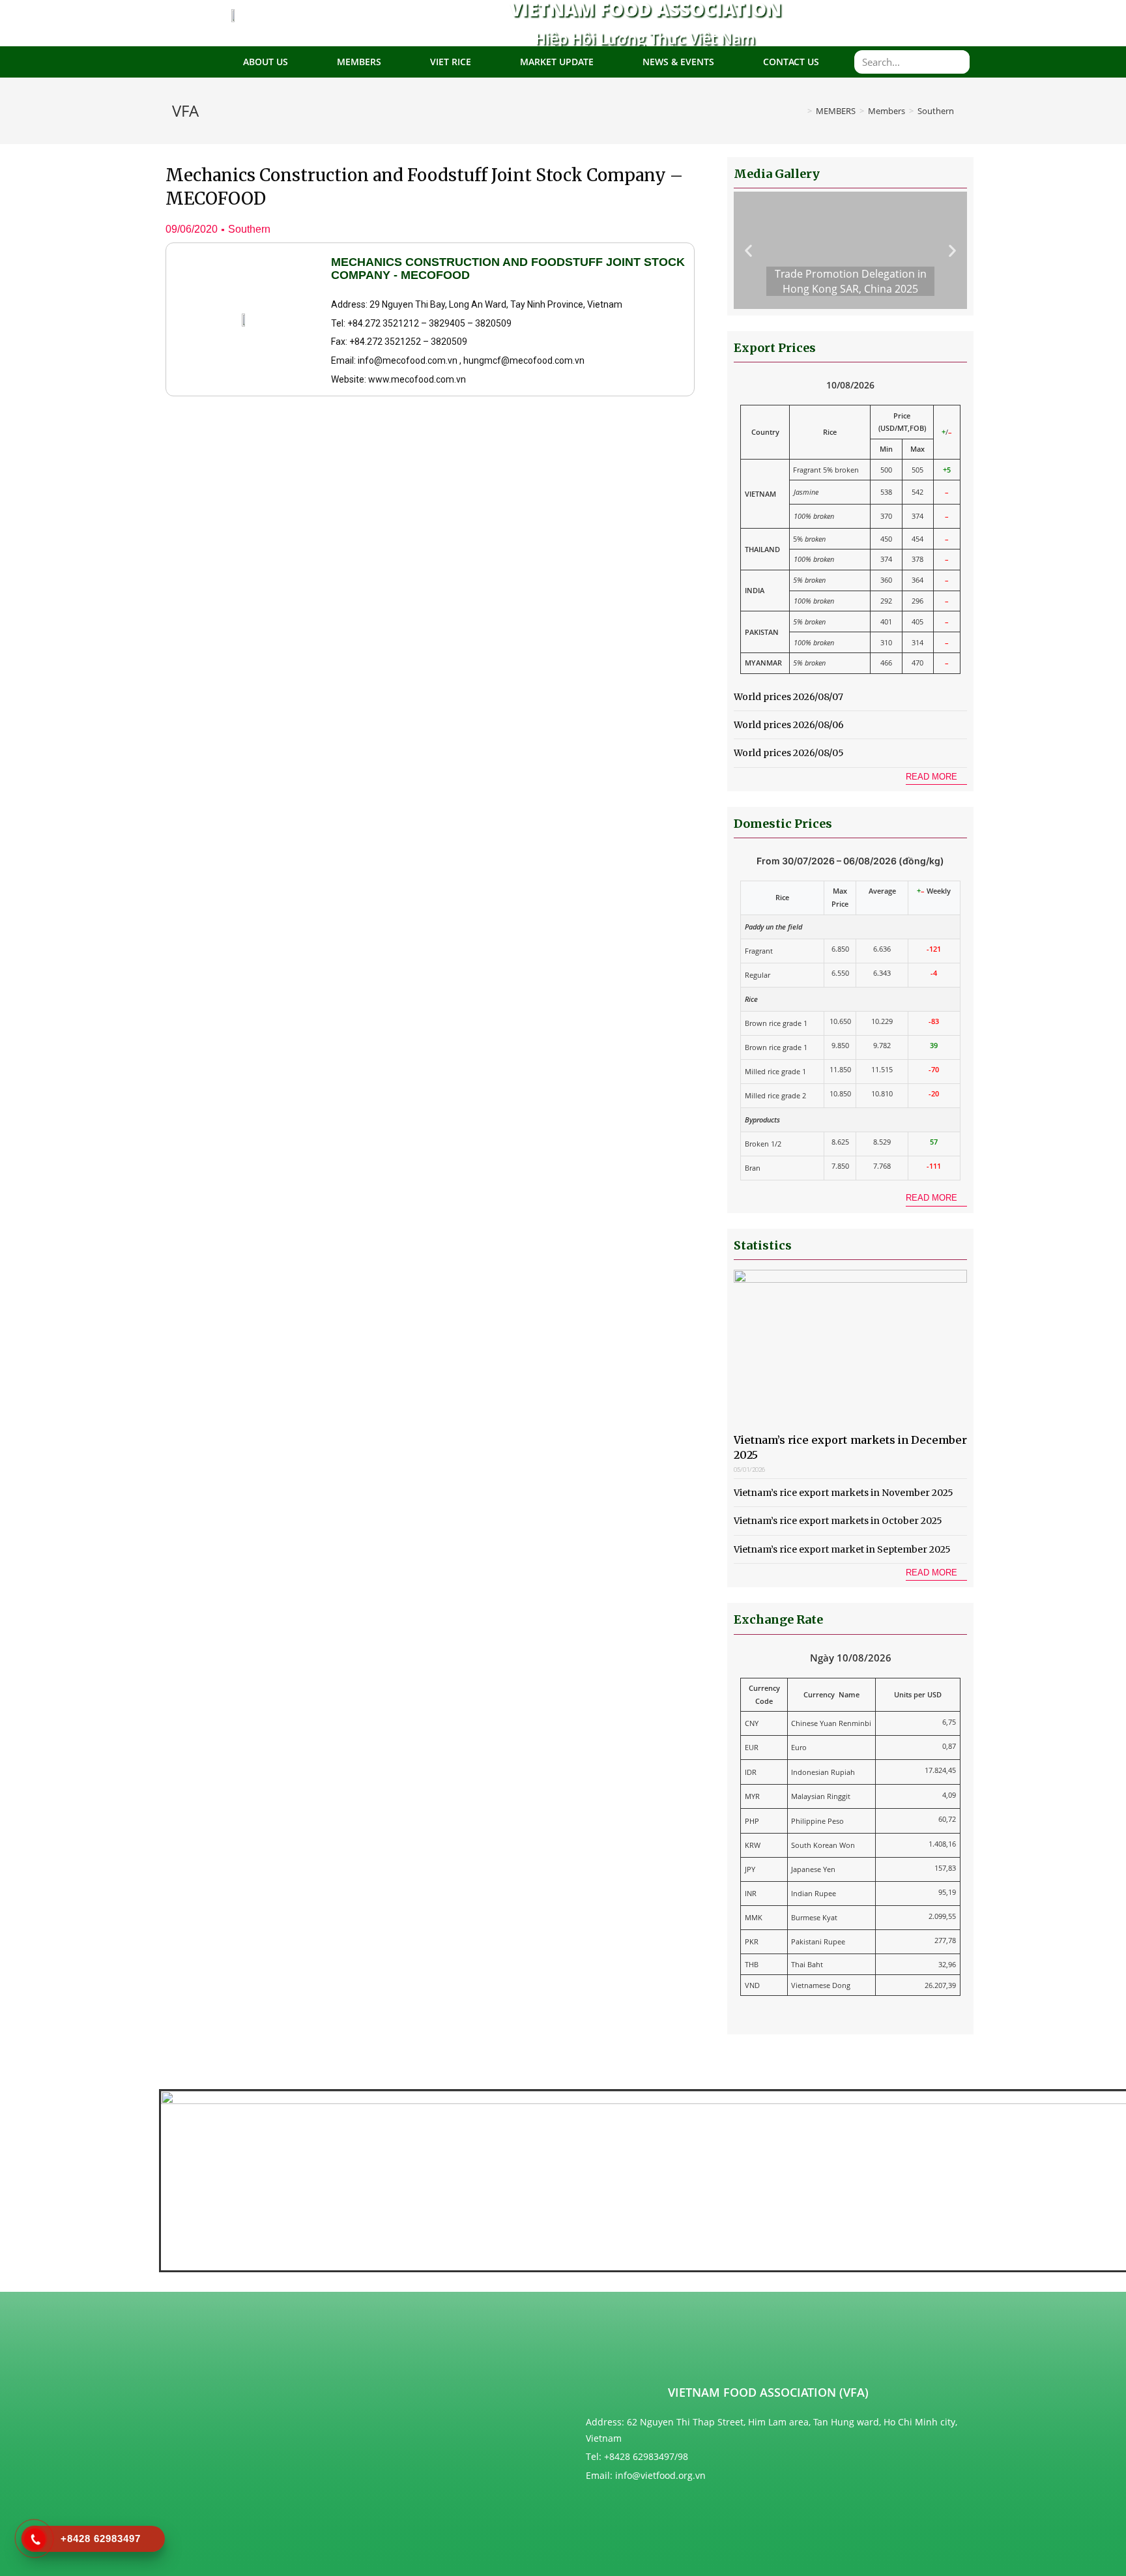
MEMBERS (359, 62)
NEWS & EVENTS (678, 62)
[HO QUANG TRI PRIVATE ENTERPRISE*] (501, 2364)
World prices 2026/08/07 (788, 697)
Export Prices (775, 348)
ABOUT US (266, 62)
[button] (936, 778)
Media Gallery (777, 174)
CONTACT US (791, 62)
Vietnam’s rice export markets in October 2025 (838, 1521)
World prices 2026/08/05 (789, 753)
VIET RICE (451, 62)
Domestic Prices (783, 824)
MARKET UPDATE (557, 62)
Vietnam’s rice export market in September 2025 (842, 1549)
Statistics (763, 1245)
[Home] (800, 111)
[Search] (958, 62)
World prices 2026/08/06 (789, 725)
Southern (249, 229)
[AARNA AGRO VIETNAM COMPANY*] (273, 2359)
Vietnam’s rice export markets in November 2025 (844, 1493)
